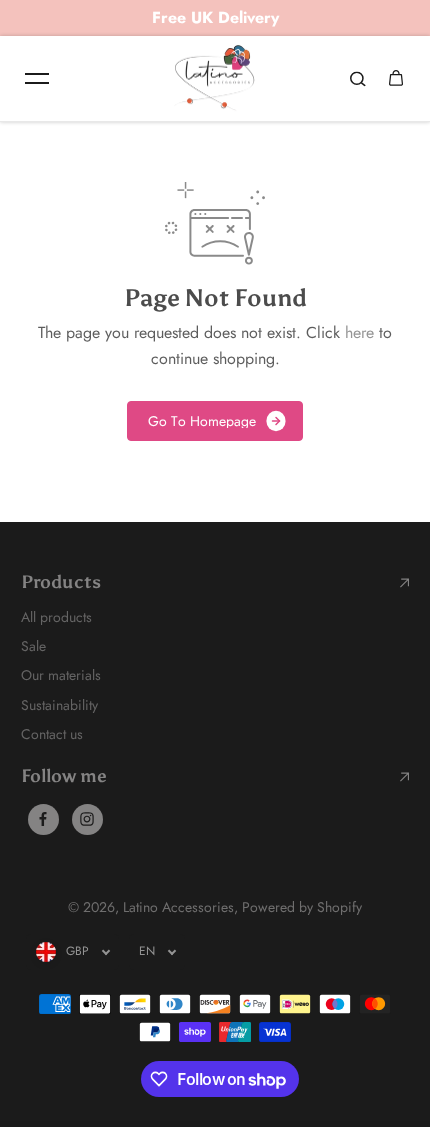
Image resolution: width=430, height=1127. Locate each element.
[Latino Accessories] (215, 79)
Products (61, 582)
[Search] (358, 78)
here (359, 332)
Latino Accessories (178, 907)
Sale (33, 646)
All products (56, 617)
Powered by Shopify (302, 907)
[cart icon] (396, 78)
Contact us (52, 734)
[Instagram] (87, 819)
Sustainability (59, 705)
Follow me (64, 776)
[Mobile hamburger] (37, 78)
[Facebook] (43, 819)
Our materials (61, 675)
